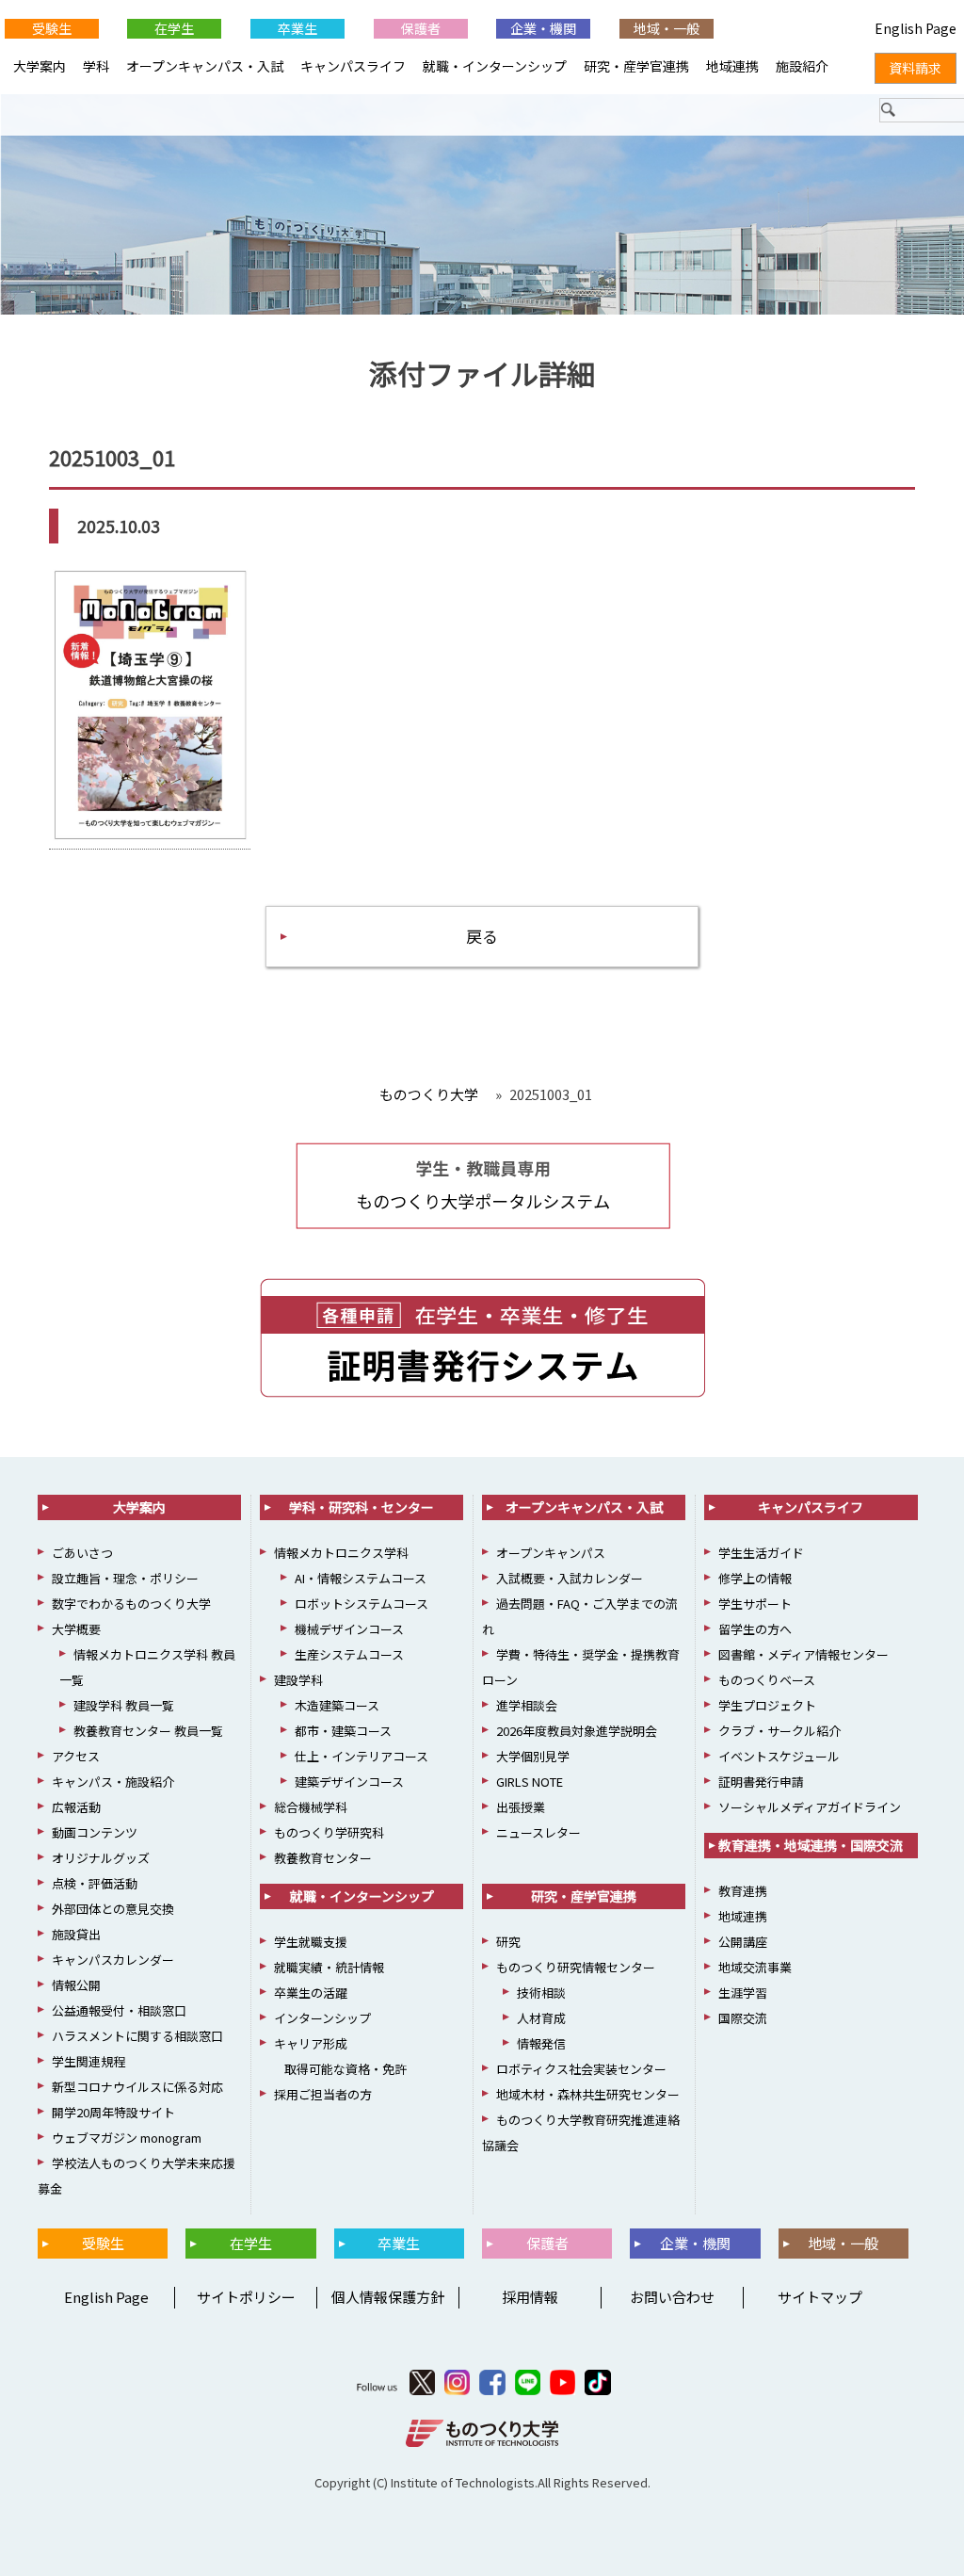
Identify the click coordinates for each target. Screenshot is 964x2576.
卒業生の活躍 (311, 1993)
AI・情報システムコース (361, 1578)
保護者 (421, 28)
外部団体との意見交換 (113, 1909)
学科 (96, 66)
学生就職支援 (311, 1942)
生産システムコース (349, 1654)
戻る (482, 936)
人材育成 (541, 2018)
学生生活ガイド (761, 1553)
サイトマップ (820, 2297)
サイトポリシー (246, 2297)
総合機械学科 (311, 1807)
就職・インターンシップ (495, 66)
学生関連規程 (88, 2061)
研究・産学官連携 (636, 66)
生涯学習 (743, 1993)
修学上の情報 (755, 1578)
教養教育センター (323, 1858)
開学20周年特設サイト (113, 2112)
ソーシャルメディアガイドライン (810, 1807)
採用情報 (530, 2297)
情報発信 (541, 2043)
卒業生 (297, 28)
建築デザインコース (349, 1782)
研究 (508, 1942)
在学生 (174, 28)
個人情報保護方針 (388, 2297)
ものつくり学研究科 (329, 1832)
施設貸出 (76, 1934)
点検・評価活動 (95, 1883)
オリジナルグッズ (101, 1858)
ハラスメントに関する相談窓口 (137, 2036)
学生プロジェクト (767, 1705)
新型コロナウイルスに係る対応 (137, 2087)
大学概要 (76, 1629)
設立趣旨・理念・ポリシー (125, 1578)
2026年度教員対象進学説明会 (577, 1731)
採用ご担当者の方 (323, 2094)
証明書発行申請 (761, 1782)
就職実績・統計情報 (329, 1967)
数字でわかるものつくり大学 (131, 1604)
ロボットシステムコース (361, 1604)
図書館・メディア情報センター (803, 1654)
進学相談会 (527, 1705)
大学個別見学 (533, 1756)
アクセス (76, 1756)
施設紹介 (802, 66)
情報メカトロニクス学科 (341, 1553)
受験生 (52, 28)
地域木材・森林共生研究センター (588, 2094)
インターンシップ (322, 2018)
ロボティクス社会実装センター (581, 2069)
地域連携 (732, 66)
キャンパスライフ (353, 66)
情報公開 (76, 1985)
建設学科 (298, 1680)
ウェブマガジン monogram (127, 2138)
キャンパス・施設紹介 (113, 1782)
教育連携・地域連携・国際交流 (811, 1845)
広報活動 (76, 1807)
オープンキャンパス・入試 (205, 66)
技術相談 (541, 1993)
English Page (104, 2297)
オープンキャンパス (551, 1553)
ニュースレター (538, 1832)
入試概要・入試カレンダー (570, 1578)
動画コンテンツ (95, 1832)
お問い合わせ (672, 2297)
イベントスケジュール (779, 1756)
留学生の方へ (755, 1629)
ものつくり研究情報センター (576, 1967)
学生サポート (755, 1604)
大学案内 (40, 66)
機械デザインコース (349, 1629)
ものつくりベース (767, 1680)
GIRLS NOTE (530, 1782)
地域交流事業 (755, 1967)
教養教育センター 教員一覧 (148, 1731)
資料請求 (915, 68)
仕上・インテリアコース (361, 1756)
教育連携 (743, 1891)
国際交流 (743, 2018)
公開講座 (743, 1942)
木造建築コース (337, 1705)
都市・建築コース (343, 1731)
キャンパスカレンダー (113, 1960)
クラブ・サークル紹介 (779, 1731)
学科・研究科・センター (361, 1507)
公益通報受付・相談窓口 (119, 2010)
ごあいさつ (82, 1553)
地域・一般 (667, 28)
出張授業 (521, 1807)
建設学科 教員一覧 (124, 1705)
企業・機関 (543, 28)
